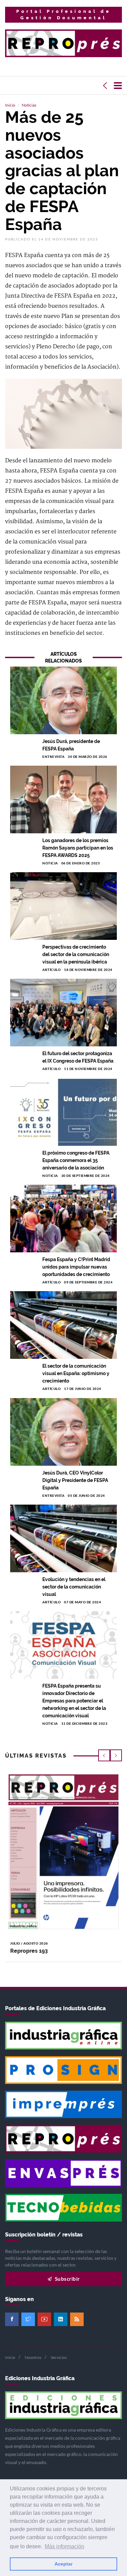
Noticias (29, 105)
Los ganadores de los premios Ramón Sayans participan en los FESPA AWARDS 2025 (78, 848)
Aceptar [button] (63, 2564)
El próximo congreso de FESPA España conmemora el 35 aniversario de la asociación (76, 1160)
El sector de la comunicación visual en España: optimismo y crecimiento (76, 1373)
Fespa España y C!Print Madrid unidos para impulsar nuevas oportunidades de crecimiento (76, 1267)
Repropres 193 (29, 1951)
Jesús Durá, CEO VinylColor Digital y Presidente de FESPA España (75, 1480)
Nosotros (33, 2357)
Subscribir (67, 2279)
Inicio (10, 105)
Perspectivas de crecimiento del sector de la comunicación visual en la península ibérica (76, 954)
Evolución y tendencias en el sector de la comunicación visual (74, 1587)
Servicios (59, 2357)
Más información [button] (65, 2546)
